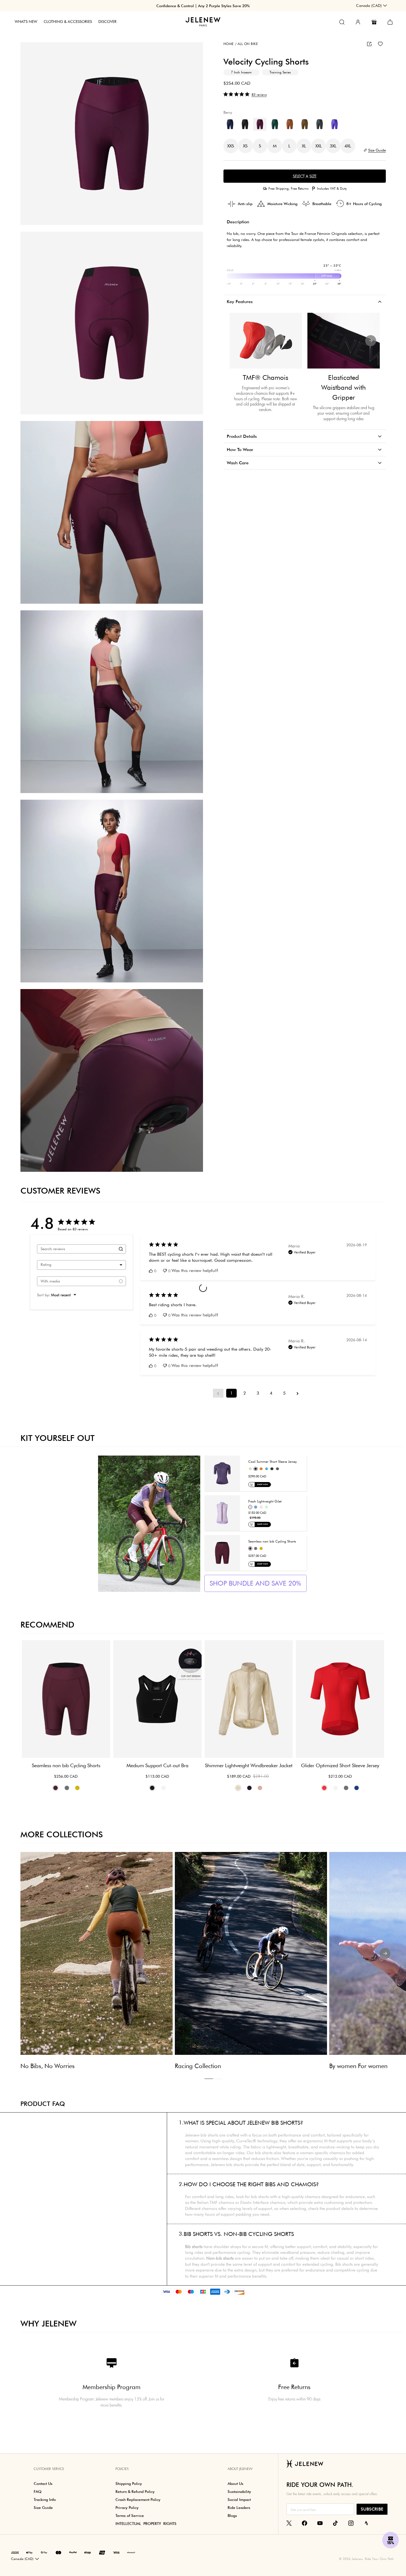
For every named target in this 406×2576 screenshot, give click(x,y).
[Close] (306, 1221)
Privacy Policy (295, 1336)
